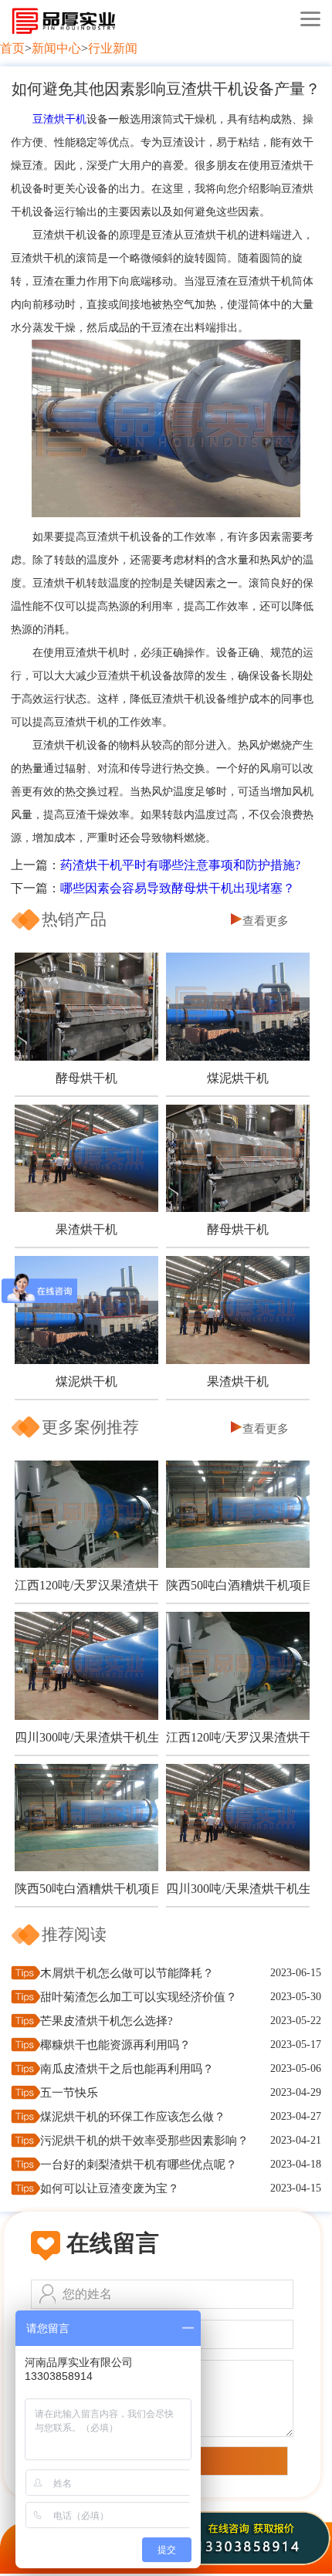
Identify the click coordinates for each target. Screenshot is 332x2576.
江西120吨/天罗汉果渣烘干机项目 (86, 1585)
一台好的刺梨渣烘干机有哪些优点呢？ (139, 2165)
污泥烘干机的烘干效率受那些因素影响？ (144, 2141)
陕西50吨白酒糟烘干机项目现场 (238, 1585)
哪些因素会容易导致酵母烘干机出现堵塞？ (178, 888)
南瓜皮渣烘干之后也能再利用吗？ (127, 2069)
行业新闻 (113, 48)
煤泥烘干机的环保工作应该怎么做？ (133, 2117)
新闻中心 (56, 48)
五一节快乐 (69, 2093)
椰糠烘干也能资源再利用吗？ (115, 2045)
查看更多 (266, 921)
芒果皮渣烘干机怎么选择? (107, 2021)
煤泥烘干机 (238, 1078)
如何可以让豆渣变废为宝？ (110, 2188)
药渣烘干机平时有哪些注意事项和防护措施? (180, 865)
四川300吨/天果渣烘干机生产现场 (86, 1737)
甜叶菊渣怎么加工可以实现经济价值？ (139, 1997)
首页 (12, 48)
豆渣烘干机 (59, 119)
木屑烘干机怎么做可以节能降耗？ (127, 1973)
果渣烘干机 (86, 1229)
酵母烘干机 (86, 1078)
